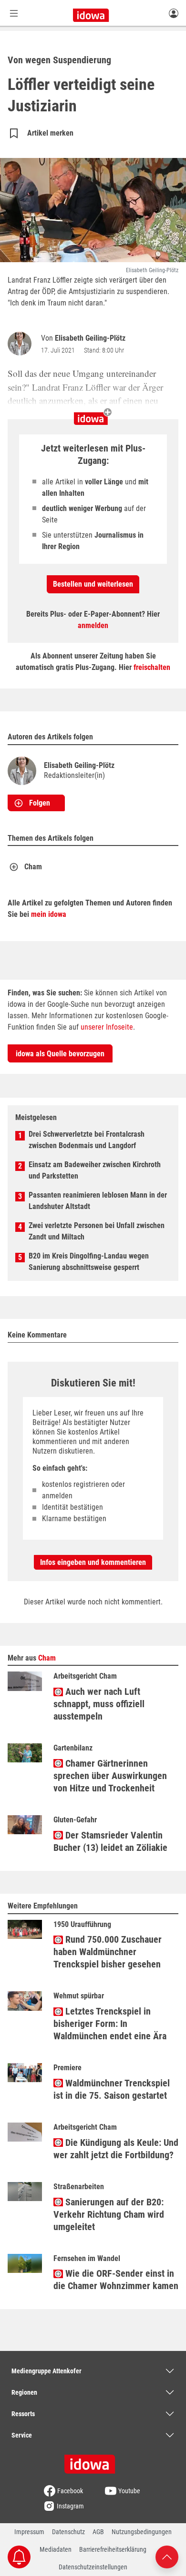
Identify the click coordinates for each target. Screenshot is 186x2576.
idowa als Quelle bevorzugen (60, 1054)
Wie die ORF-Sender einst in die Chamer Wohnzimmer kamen (116, 2280)
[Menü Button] (14, 13)
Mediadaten (56, 2549)
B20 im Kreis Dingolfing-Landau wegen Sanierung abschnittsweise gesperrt (89, 1262)
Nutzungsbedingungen (142, 2532)
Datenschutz (68, 2532)
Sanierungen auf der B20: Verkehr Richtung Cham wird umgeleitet (109, 2214)
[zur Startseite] (93, 2461)
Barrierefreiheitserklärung (113, 2549)
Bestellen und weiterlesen (93, 584)
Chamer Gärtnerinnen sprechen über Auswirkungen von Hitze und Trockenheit (110, 1776)
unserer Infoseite (107, 1027)
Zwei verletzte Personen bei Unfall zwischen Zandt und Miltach (97, 1231)
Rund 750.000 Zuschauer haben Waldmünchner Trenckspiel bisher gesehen (108, 1952)
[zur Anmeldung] (174, 13)
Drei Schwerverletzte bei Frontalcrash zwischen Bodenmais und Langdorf (87, 1140)
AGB (98, 2532)
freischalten (152, 667)
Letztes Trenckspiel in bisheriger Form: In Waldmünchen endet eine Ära (110, 2024)
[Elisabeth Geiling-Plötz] (21, 344)
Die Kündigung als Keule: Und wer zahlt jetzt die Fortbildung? (116, 2149)
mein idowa (49, 914)
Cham (33, 867)
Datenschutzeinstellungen (93, 2567)
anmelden (93, 625)
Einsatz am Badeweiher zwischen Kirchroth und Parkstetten (95, 1170)
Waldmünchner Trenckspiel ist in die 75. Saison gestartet (112, 2089)
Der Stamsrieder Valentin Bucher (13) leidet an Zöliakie (110, 1841)
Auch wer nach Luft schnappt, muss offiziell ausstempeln (99, 1704)
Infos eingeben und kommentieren (93, 1562)
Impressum (29, 2532)
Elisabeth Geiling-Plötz (90, 338)
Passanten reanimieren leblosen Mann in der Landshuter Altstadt (98, 1201)
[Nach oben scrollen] (167, 2556)
